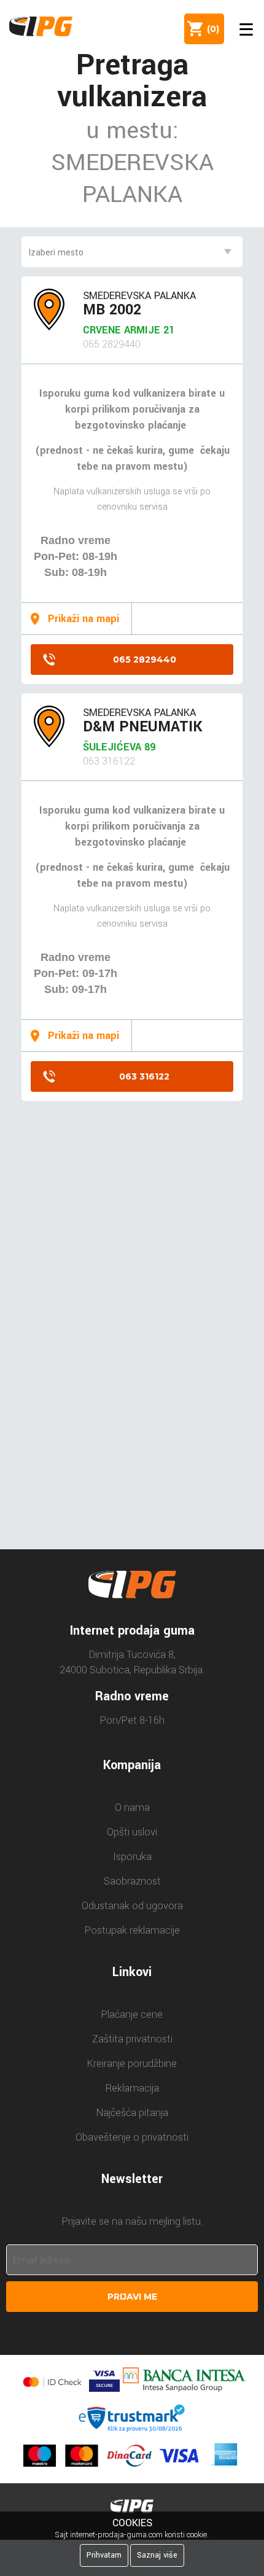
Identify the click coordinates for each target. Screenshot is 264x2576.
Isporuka (132, 1857)
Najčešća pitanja (132, 2113)
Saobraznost (132, 1881)
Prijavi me (132, 2297)
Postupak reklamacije (132, 1930)
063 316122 (144, 1076)
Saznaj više (157, 2555)
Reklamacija (132, 2088)
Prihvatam (104, 2555)
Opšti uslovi (132, 1832)
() (211, 29)
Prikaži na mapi (83, 619)
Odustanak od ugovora (132, 1906)
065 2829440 (145, 660)
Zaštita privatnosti (132, 2039)
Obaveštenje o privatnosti (132, 2137)
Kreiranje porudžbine (132, 2064)
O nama (132, 1807)
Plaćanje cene (132, 2014)
